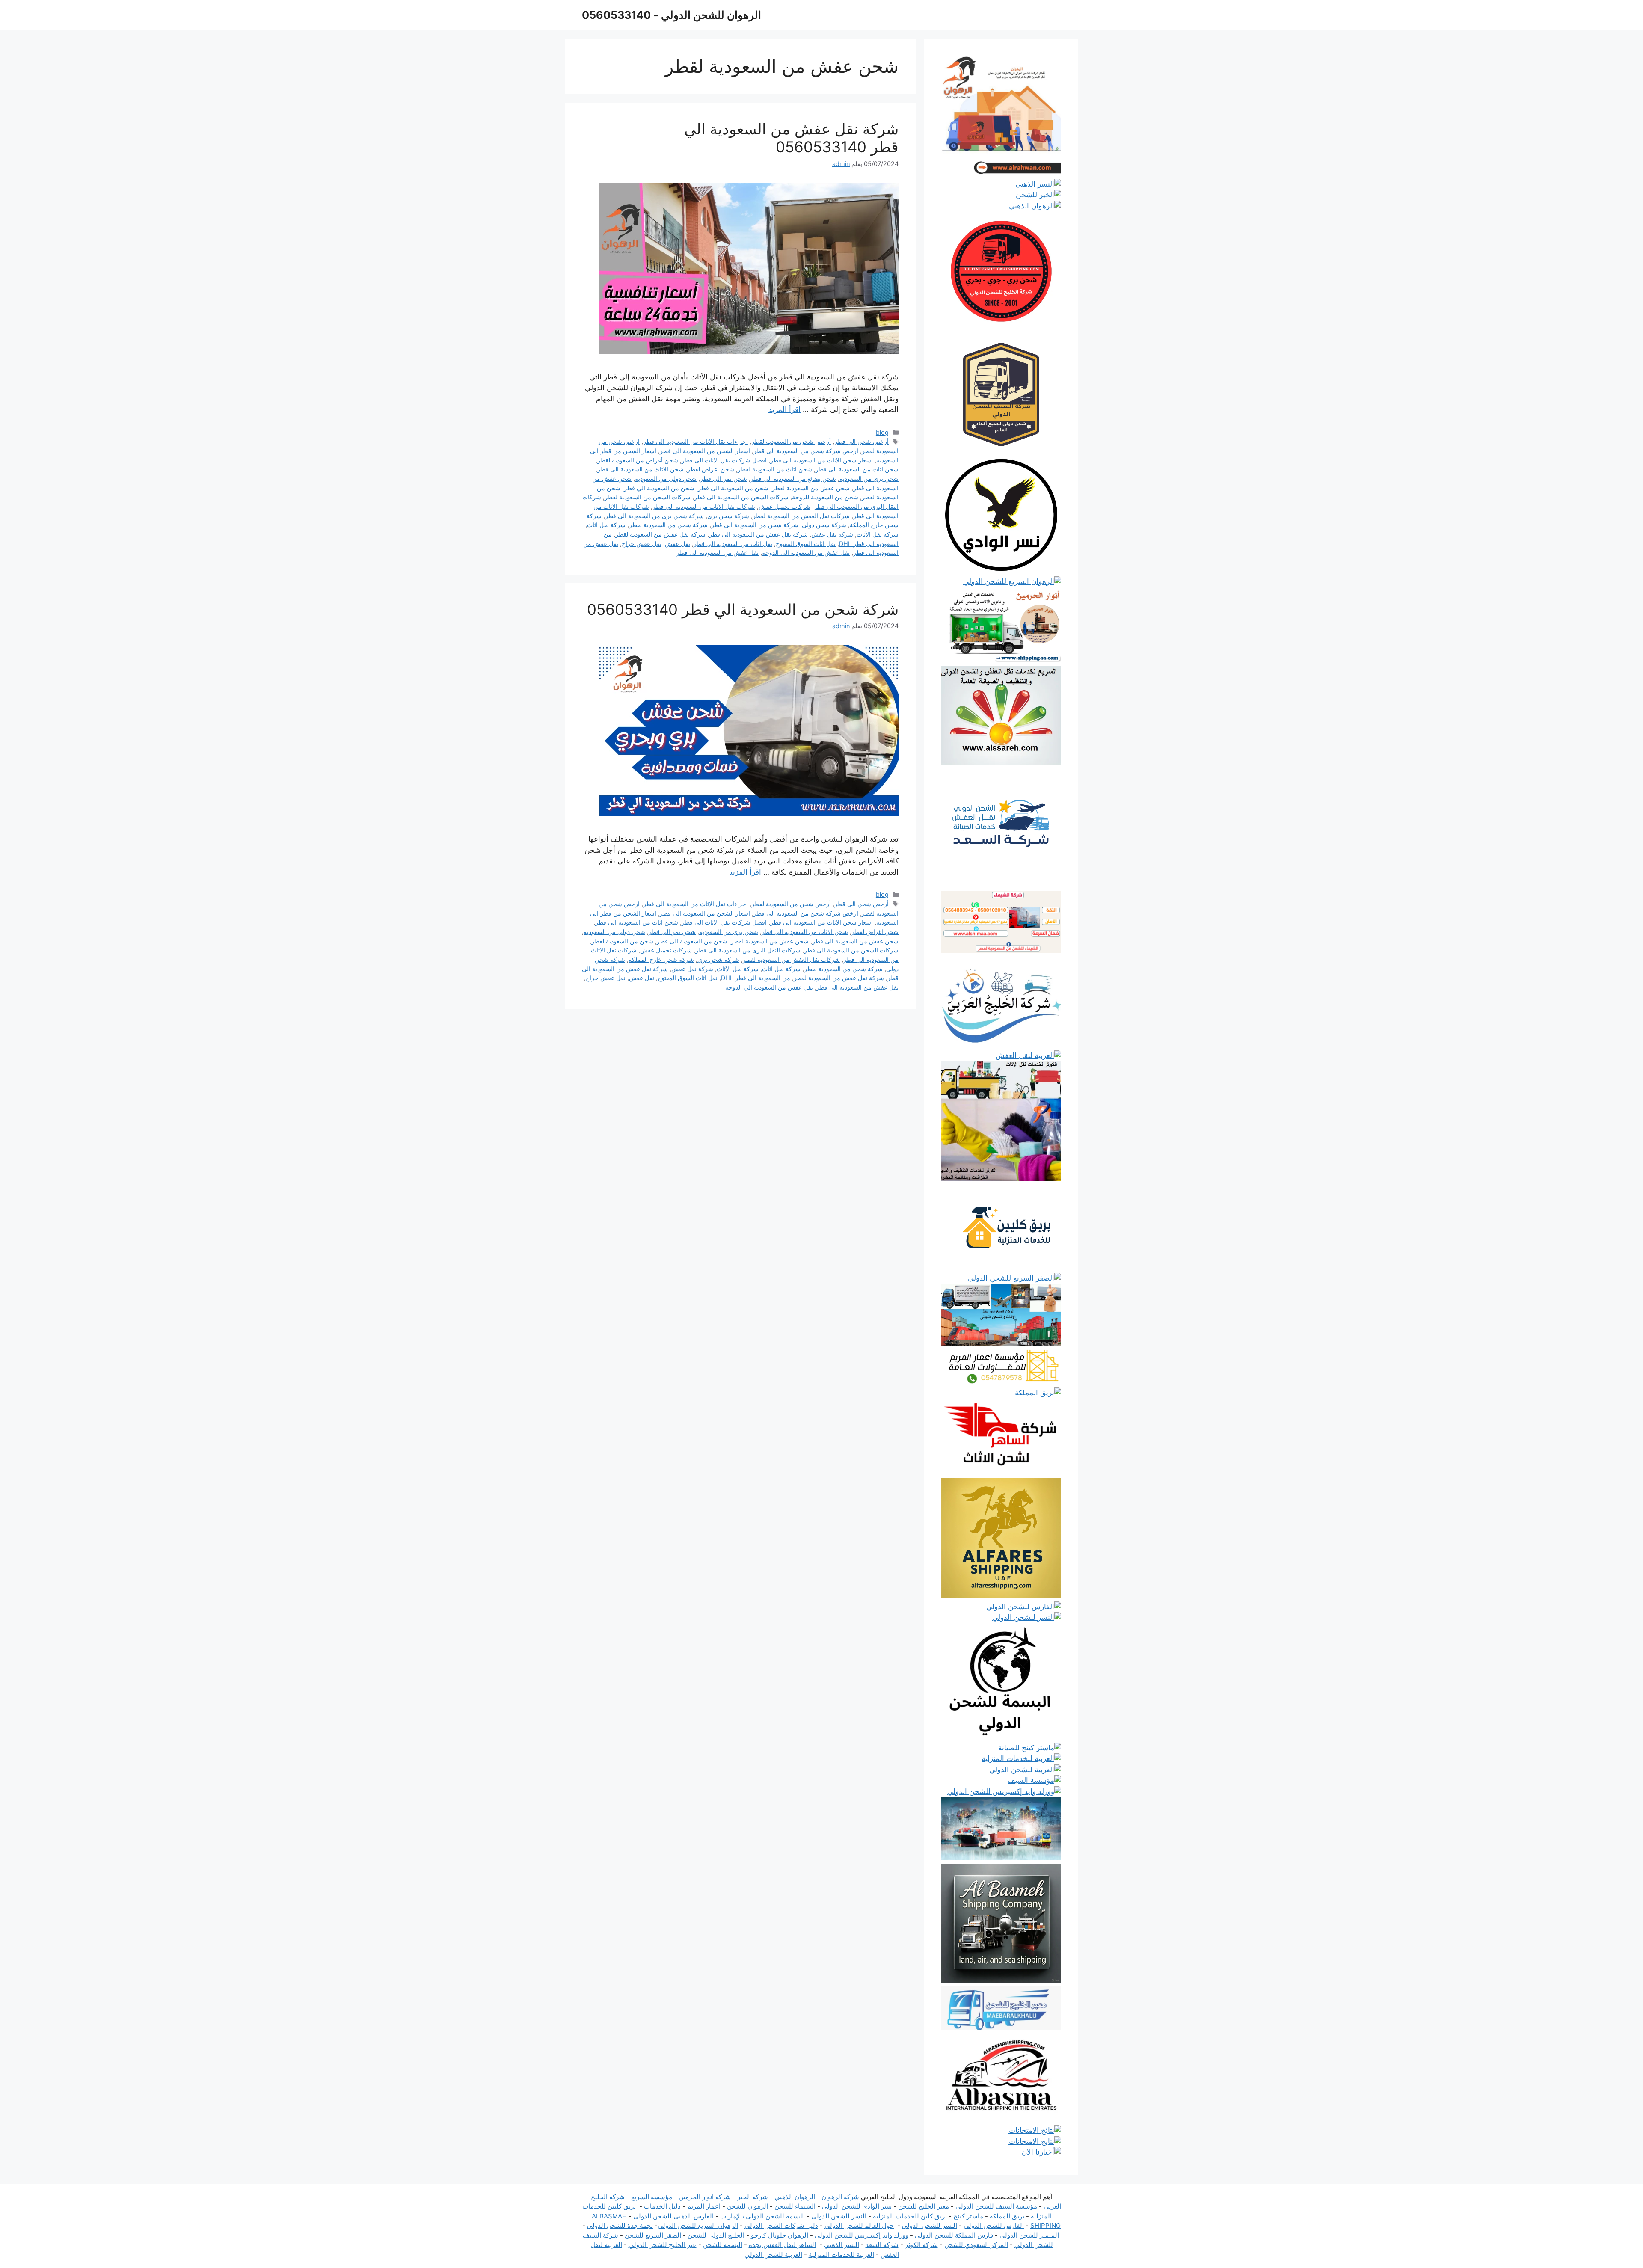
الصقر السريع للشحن (653, 2235)
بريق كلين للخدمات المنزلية (910, 2216)
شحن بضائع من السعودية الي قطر (793, 479)
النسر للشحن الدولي (839, 2216)
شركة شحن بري (728, 516)
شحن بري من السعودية (869, 479)
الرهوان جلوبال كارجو (780, 2235)
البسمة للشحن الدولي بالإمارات (762, 2216)
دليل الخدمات (662, 2206)
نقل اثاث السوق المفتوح (806, 544)
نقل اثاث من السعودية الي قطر (733, 544)
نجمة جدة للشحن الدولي (620, 2225)
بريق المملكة (1007, 2216)
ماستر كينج (968, 2216)
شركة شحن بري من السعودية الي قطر (654, 516)
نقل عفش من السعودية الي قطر (718, 553)
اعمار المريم (704, 2206)
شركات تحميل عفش (784, 506)
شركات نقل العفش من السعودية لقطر (801, 516)
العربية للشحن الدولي (773, 2255)
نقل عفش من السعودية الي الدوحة (806, 553)
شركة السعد (882, 2245)
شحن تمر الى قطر (724, 479)
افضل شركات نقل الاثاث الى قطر (724, 460)
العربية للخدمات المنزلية (841, 2255)
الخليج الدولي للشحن (716, 2235)
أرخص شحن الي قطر (862, 441)
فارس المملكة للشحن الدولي (954, 2235)
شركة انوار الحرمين (705, 2197)
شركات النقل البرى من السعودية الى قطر (748, 950)
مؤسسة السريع (652, 2197)
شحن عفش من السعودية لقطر (811, 488)
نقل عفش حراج (642, 544)
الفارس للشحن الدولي (994, 2225)
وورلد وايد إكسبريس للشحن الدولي (862, 2235)
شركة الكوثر (921, 2245)
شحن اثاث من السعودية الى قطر (857, 469)
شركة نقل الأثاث (878, 534)
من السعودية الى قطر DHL (756, 978)
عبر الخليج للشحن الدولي (663, 2245)
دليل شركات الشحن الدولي (781, 2225)
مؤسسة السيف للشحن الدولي (996, 2206)
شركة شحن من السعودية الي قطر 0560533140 (743, 609)
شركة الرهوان (840, 2197)
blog (882, 432)
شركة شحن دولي (824, 525)
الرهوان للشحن (747, 2206)
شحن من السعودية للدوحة (825, 497)
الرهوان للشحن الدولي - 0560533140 (672, 15)
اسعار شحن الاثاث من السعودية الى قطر (821, 460)
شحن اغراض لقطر (711, 469)
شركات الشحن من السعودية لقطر (648, 497)
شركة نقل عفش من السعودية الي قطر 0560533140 (791, 138)
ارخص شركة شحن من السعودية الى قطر (806, 451)
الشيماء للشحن (795, 2206)
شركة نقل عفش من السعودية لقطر (660, 534)
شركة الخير (753, 2197)
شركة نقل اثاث (606, 525)
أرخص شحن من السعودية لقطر (791, 441)
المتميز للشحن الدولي (1029, 2235)
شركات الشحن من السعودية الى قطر (741, 497)
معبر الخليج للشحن (924, 2206)
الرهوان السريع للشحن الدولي (698, 2225)
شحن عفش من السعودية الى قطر (855, 941)
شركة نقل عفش (832, 534)
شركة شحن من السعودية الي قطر (755, 525)
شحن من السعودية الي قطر (659, 488)
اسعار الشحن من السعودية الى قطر (705, 451)
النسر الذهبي (842, 2245)
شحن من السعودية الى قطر (733, 488)
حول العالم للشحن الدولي (859, 2225)
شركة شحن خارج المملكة (661, 959)
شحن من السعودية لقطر (622, 941)
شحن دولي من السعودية (666, 479)
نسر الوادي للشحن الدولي (857, 2206)
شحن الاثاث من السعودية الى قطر (641, 469)
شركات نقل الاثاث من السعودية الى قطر (704, 506)
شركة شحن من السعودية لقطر (668, 525)
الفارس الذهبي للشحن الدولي (673, 2216)
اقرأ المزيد (784, 409)
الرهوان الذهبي (795, 2197)
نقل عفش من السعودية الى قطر (857, 987)
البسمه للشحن (723, 2245)
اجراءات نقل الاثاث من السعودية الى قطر (695, 441)
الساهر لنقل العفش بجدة (782, 2245)
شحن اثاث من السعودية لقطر (775, 469)
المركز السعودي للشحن (976, 2245)
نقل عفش (678, 544)
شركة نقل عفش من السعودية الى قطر (758, 534)
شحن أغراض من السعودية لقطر (638, 460)
